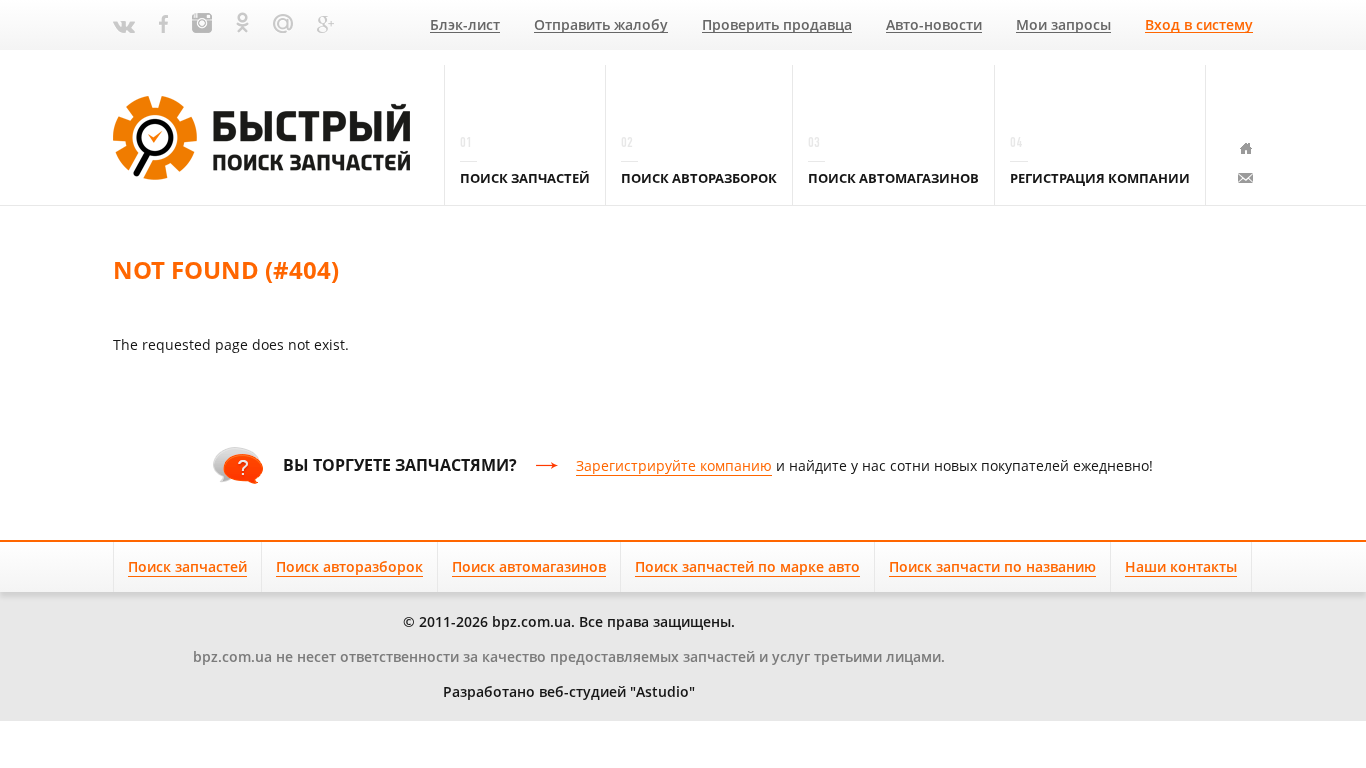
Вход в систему (1199, 25)
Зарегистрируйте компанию (674, 465)
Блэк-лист (465, 25)
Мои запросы (1063, 25)
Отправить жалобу (601, 25)
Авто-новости (934, 25)
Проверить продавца (777, 25)
